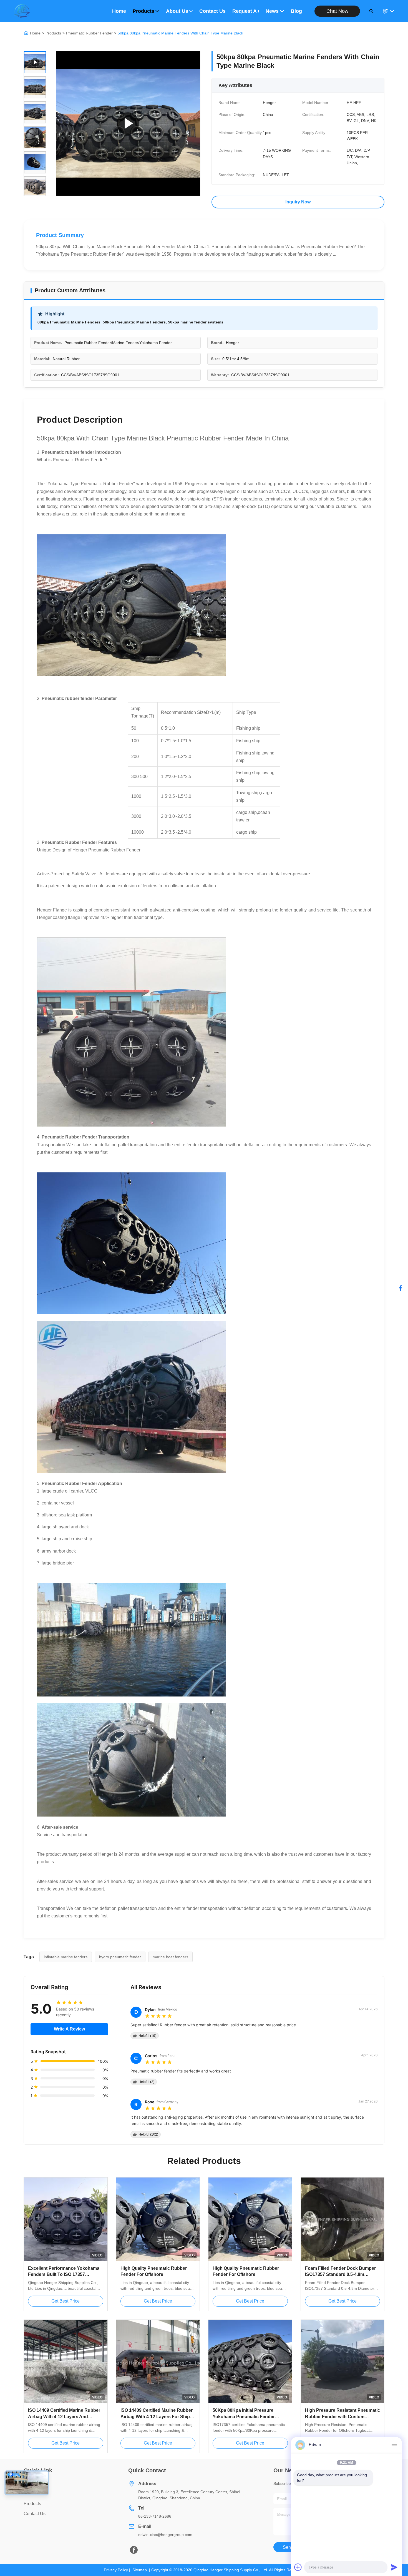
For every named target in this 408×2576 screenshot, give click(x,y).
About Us (177, 11)
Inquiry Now (298, 202)
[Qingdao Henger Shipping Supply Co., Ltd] (22, 11)
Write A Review (69, 2029)
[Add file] (298, 2567)
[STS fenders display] (128, 123)
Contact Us (212, 11)
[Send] (394, 2567)
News (272, 11)
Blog (296, 11)
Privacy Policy (116, 2570)
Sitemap (140, 2570)
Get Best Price (66, 2301)
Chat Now (337, 11)
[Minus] (394, 2445)
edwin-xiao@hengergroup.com (165, 2535)
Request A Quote (246, 11)
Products (143, 11)
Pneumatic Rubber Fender (89, 33)
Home (119, 11)
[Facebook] (401, 1288)
